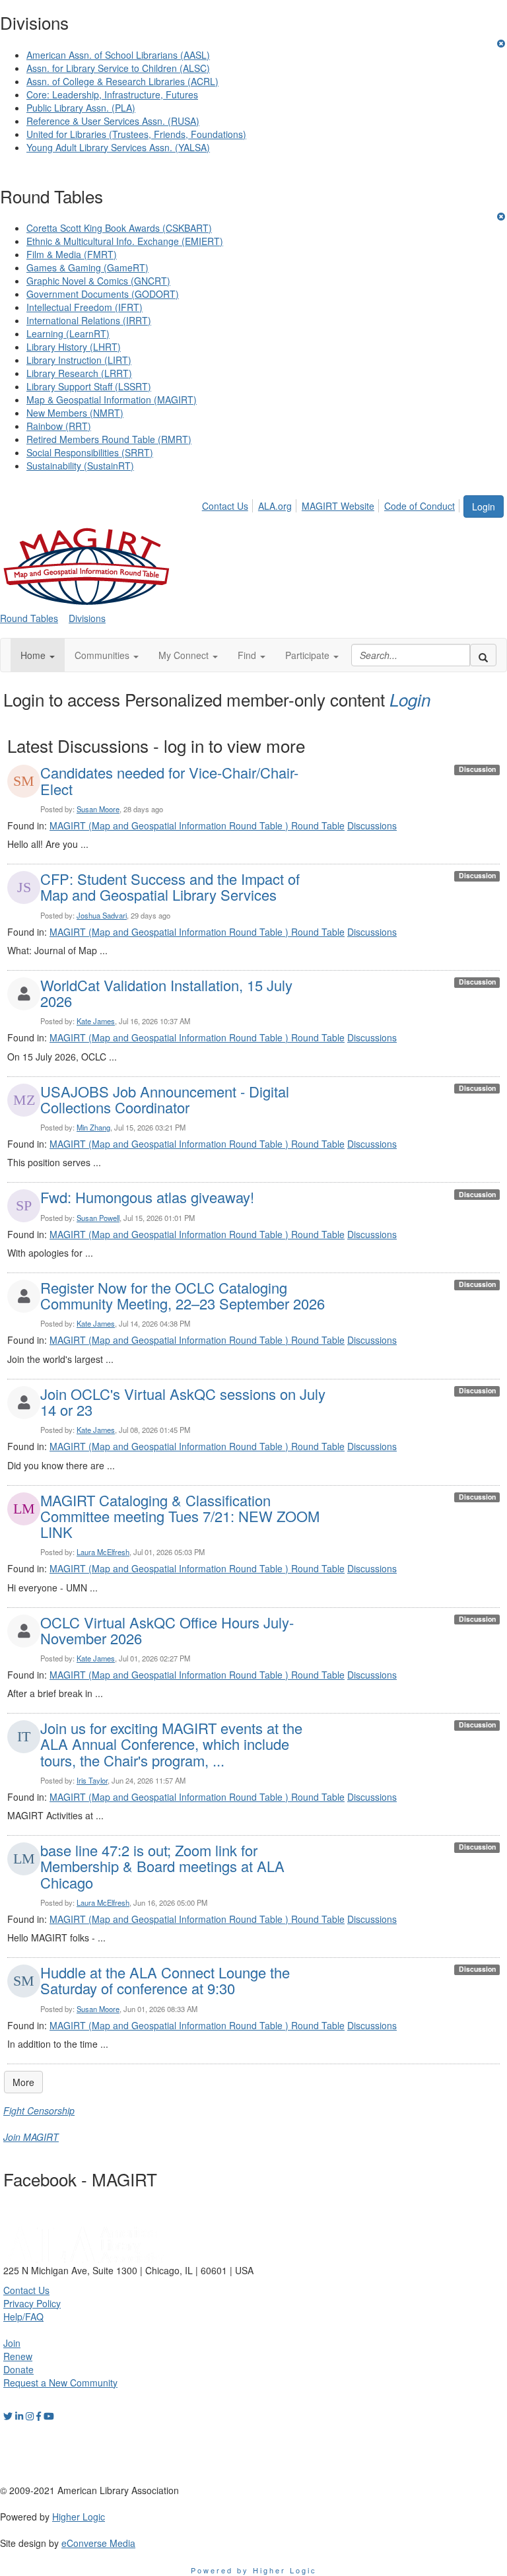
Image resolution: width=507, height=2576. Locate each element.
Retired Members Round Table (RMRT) (109, 439)
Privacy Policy (32, 2303)
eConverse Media (98, 2543)
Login (484, 506)
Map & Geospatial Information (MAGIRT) (112, 400)
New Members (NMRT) (75, 413)
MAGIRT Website (338, 506)
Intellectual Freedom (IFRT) (84, 307)
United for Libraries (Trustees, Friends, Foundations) (136, 134)
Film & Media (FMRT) (72, 254)
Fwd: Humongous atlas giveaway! (147, 1197)
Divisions (87, 618)
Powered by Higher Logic (254, 2570)
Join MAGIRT (31, 2137)
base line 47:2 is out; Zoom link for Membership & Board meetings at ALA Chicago (162, 1866)
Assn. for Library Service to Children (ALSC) (118, 68)
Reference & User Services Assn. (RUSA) (113, 121)
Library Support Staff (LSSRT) (89, 386)
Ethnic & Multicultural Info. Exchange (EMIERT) (125, 241)
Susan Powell (98, 1218)
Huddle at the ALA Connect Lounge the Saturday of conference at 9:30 (165, 1980)
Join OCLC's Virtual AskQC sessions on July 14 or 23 (183, 1402)
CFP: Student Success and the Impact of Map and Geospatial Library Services (170, 887)
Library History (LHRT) (74, 347)
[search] (483, 655)
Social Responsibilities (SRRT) (90, 452)
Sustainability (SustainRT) (80, 466)
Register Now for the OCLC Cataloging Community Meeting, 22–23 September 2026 (183, 1295)
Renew (18, 2356)
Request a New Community (60, 2383)
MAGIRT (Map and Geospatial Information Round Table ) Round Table (197, 825)
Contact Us (225, 506)
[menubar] (332, 504)
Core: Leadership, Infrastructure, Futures (112, 94)
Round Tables (29, 618)
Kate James (96, 1021)
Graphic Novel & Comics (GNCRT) (98, 281)
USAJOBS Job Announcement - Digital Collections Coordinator (165, 1099)
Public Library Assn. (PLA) (81, 108)
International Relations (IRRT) (89, 320)
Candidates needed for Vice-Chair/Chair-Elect (169, 780)
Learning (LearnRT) (68, 333)
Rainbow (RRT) (59, 426)
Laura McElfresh (103, 1552)
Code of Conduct (420, 506)
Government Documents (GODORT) (103, 294)
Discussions (372, 825)
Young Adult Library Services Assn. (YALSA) (118, 147)
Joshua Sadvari (102, 915)
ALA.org (275, 506)
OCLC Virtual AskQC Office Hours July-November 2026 (167, 1630)
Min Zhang (93, 1127)
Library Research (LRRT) (79, 373)
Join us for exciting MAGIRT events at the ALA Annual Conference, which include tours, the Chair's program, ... (171, 1744)
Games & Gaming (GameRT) (87, 267)
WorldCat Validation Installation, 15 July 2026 (166, 993)
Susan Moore (98, 809)
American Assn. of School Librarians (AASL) (118, 55)
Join (12, 2343)
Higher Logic (79, 2517)
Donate (18, 2369)
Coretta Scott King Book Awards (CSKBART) (119, 228)
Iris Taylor (92, 1780)
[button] (38, 655)
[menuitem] (229, 504)
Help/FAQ (23, 2316)
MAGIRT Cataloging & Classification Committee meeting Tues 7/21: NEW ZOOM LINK (180, 1516)
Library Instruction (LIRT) (79, 360)
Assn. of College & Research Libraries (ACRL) (122, 81)
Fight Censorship (39, 2110)
